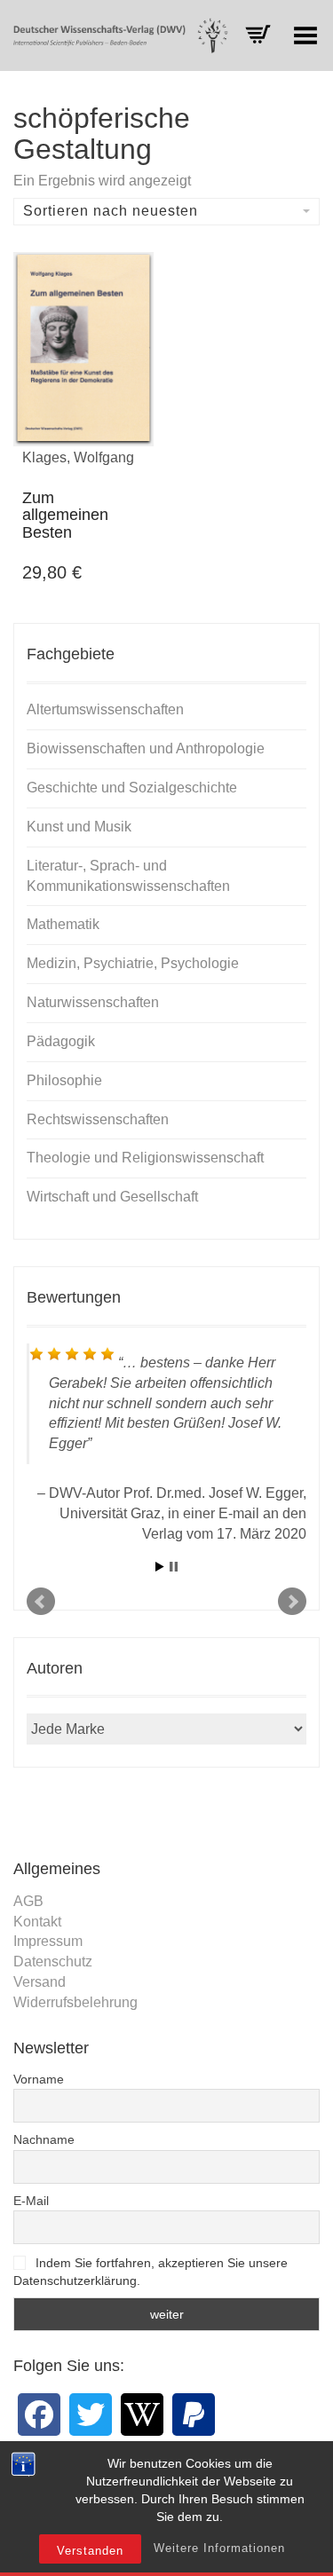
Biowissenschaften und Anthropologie (146, 748)
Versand (40, 1982)
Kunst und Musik (79, 827)
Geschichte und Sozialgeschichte (132, 788)
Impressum (48, 1941)
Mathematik (63, 924)
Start (160, 1567)
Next (292, 1602)
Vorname (39, 2079)
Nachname (44, 2139)
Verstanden (90, 2551)
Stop (174, 1567)
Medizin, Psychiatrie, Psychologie (133, 963)
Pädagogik (61, 1041)
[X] (91, 2415)
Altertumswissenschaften (105, 709)
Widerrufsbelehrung (75, 2002)
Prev (41, 1602)
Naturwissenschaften (93, 1002)
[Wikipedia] (142, 2415)
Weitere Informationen (219, 2548)
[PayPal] (194, 2415)
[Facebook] (39, 2415)
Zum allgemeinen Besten (65, 516)
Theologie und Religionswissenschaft (145, 1158)
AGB (28, 1901)
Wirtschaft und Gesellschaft (112, 1197)
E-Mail (31, 2201)
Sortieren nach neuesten (111, 211)
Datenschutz (53, 1962)
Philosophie (64, 1080)
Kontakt (37, 1922)
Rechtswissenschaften (98, 1119)
